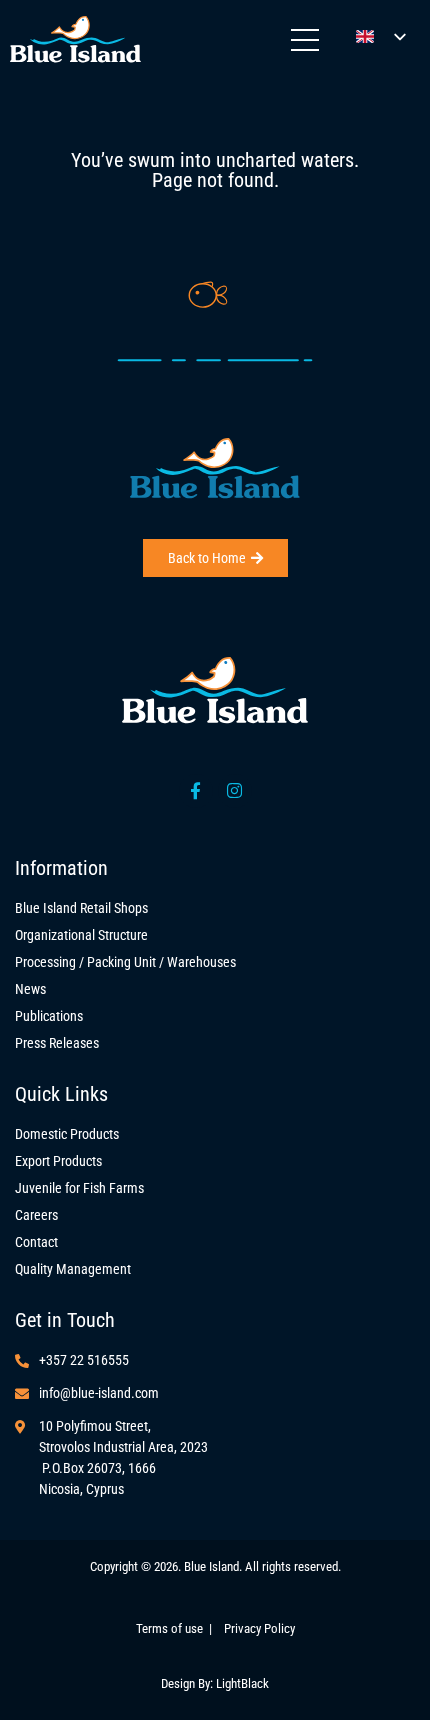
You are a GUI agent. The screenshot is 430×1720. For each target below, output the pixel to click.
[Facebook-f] (196, 791)
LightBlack (242, 1683)
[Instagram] (235, 791)
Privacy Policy (259, 1628)
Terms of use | (180, 1628)
